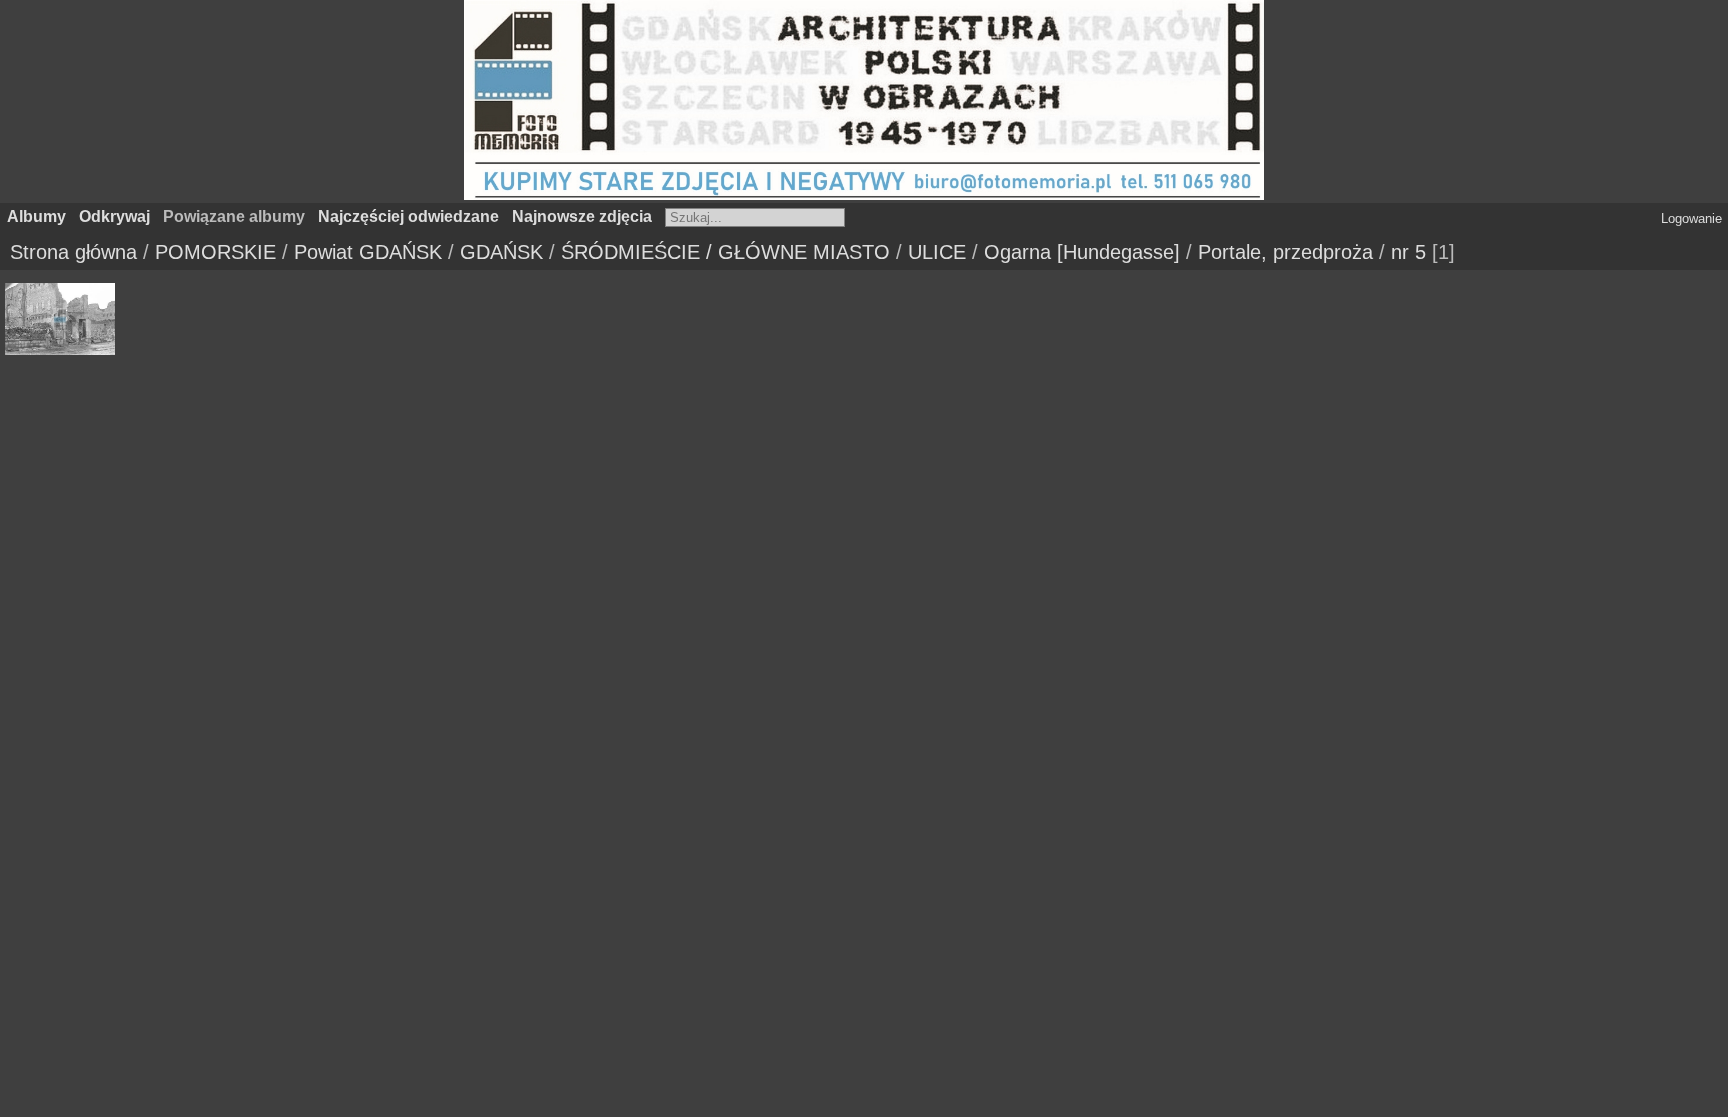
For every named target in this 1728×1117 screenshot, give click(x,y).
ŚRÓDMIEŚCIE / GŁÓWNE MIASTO (725, 252)
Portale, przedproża (1285, 252)
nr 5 (1408, 252)
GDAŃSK (501, 252)
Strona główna (73, 252)
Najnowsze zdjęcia (582, 216)
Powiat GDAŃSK (368, 252)
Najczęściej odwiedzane (408, 216)
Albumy (36, 216)
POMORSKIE (215, 252)
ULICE (937, 252)
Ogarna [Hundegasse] (1082, 252)
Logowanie (1691, 218)
